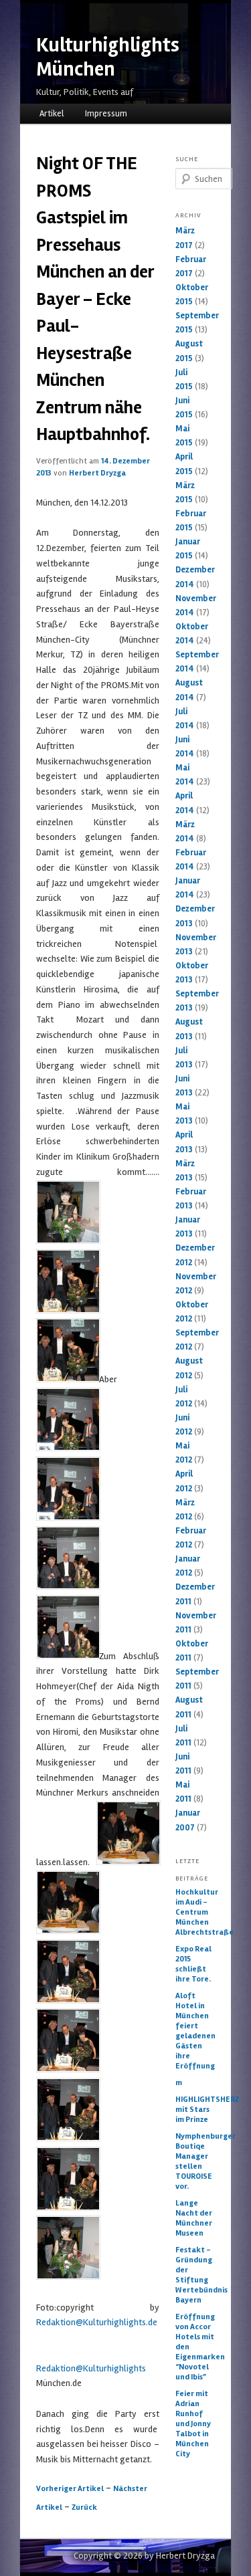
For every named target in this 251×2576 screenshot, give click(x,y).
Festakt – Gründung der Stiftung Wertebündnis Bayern (195, 2275)
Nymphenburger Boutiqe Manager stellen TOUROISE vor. (195, 2161)
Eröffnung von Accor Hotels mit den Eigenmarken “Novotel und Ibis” (195, 2347)
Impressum (106, 114)
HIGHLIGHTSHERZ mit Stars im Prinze (195, 2110)
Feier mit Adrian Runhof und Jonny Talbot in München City (193, 2424)
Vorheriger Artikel (70, 2489)
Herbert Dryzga (97, 473)
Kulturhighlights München (108, 57)
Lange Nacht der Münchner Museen (194, 2218)
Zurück (84, 2507)
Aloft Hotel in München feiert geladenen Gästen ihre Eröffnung (195, 2031)
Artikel (52, 114)
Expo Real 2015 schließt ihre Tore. (193, 1964)
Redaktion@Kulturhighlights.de (97, 2322)
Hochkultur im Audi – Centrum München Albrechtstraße (195, 1912)
